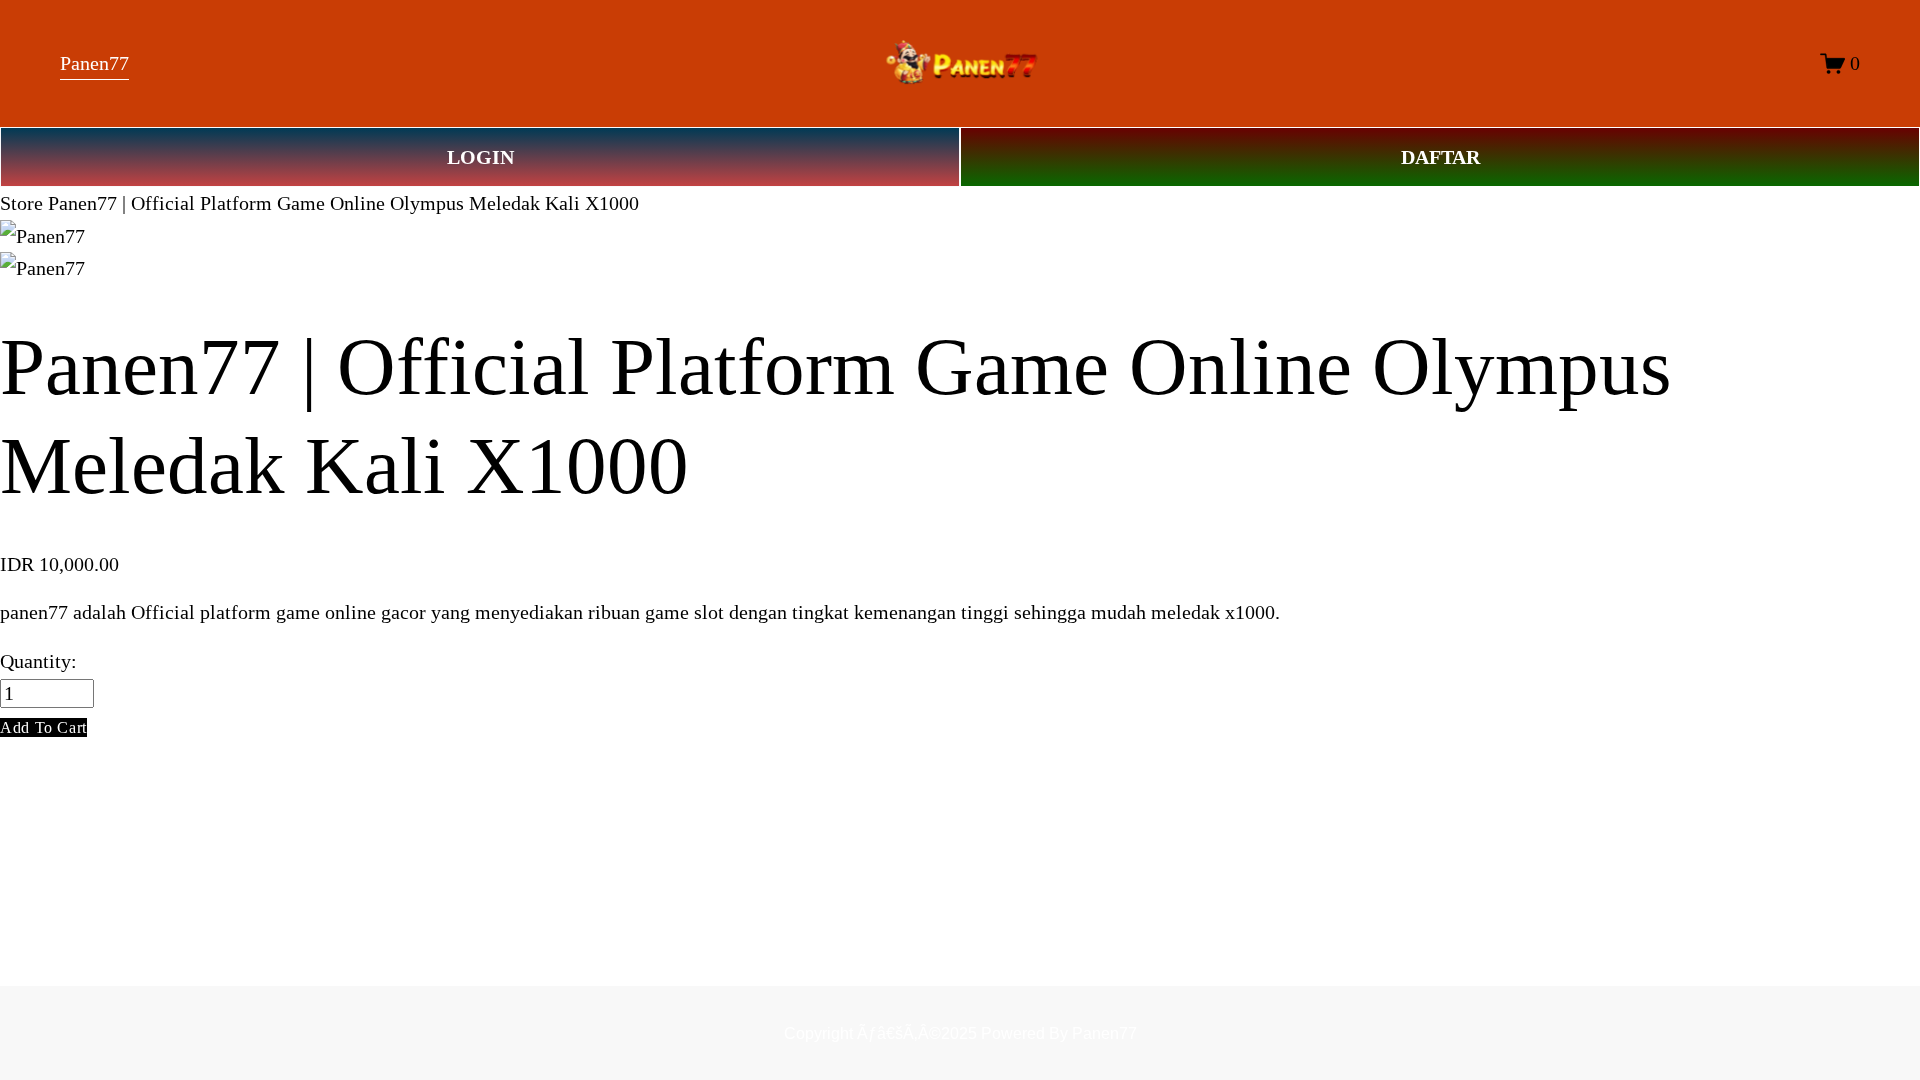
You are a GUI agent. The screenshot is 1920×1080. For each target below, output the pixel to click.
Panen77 (94, 63)
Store (21, 203)
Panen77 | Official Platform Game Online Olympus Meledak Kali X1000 (343, 203)
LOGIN (480, 157)
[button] (43, 727)
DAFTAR (1440, 157)
